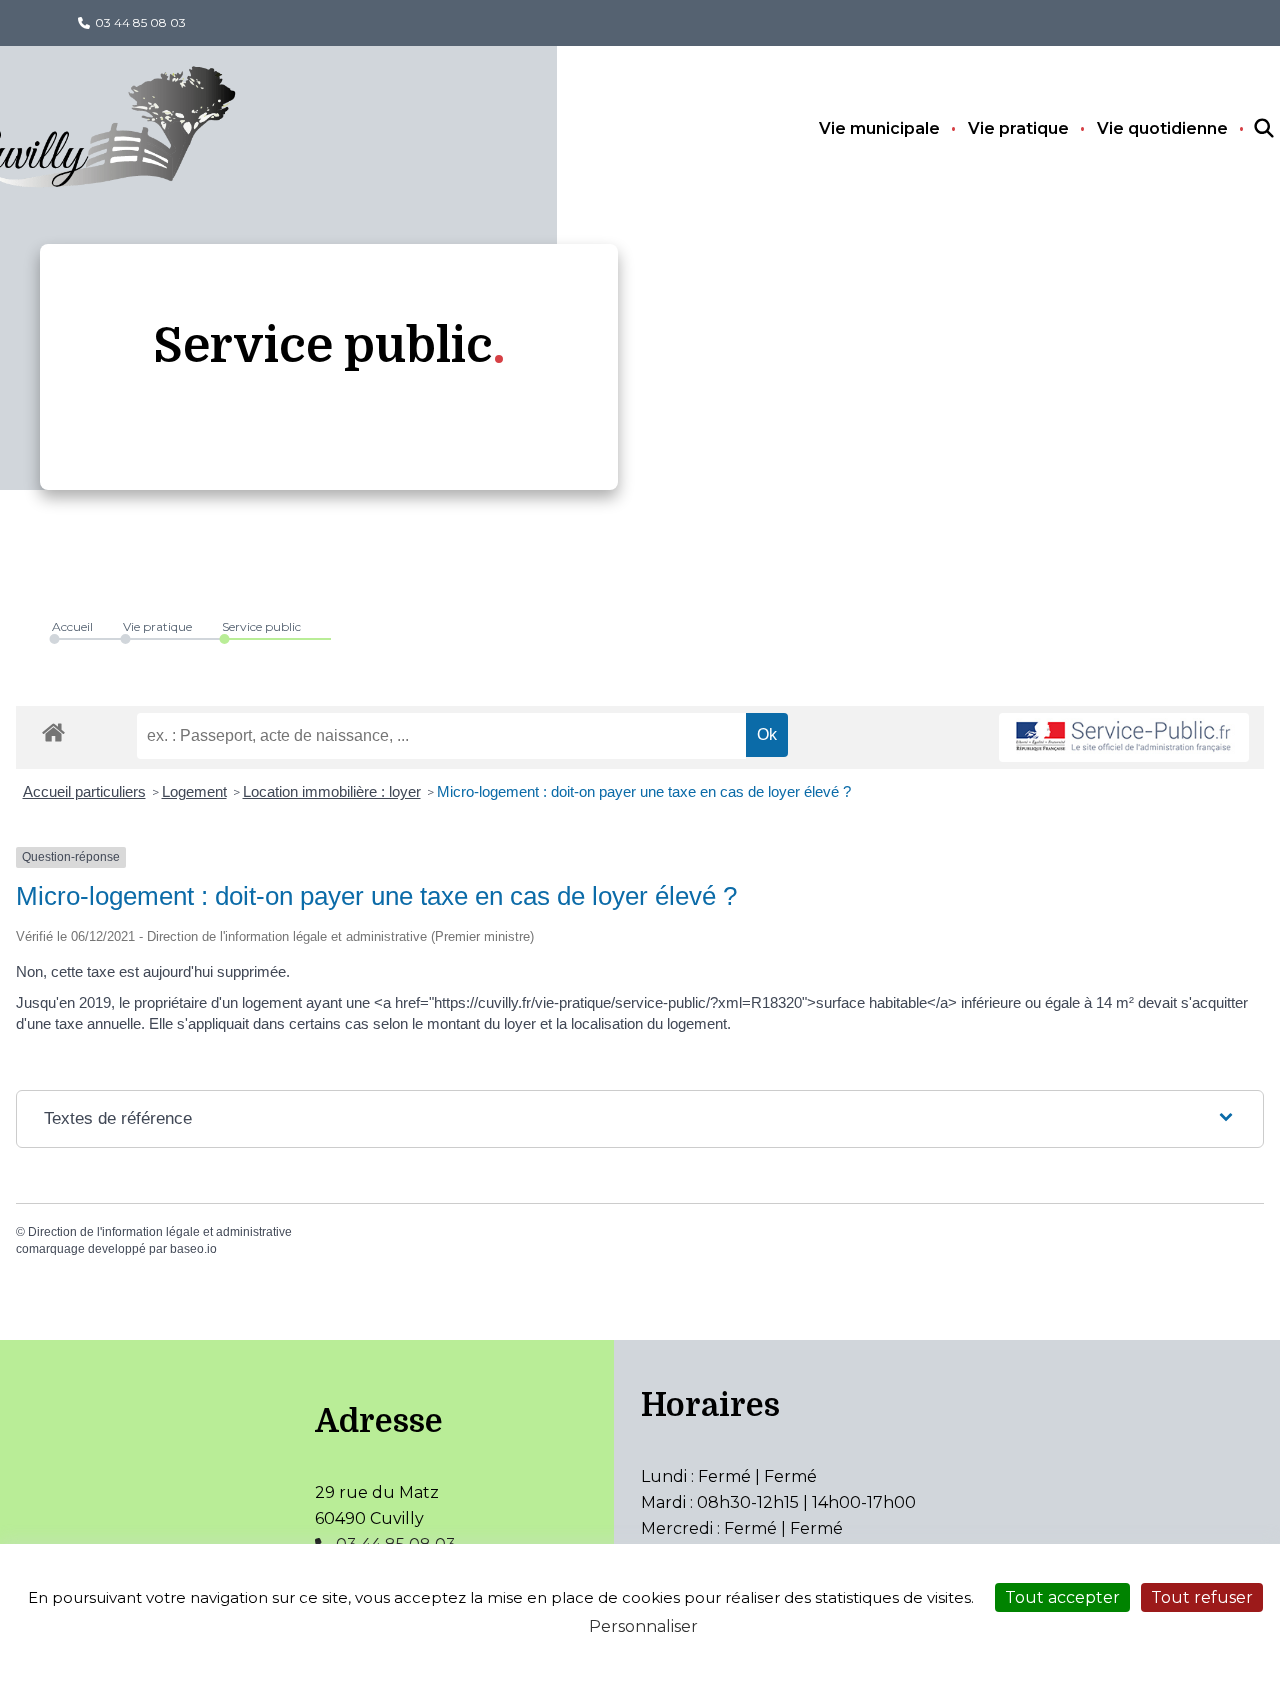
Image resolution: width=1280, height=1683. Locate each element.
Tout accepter (1062, 1597)
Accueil (72, 626)
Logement (194, 791)
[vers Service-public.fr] (1124, 737)
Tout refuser (1202, 1597)
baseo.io (193, 1249)
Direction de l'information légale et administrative (160, 1232)
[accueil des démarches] (53, 729)
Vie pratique (1018, 128)
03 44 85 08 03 (140, 22)
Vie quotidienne (1162, 128)
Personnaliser (643, 1626)
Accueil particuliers (84, 791)
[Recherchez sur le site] (1246, 129)
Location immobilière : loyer (332, 791)
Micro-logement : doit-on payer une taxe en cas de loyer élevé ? (644, 791)
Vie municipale (879, 128)
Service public (261, 626)
